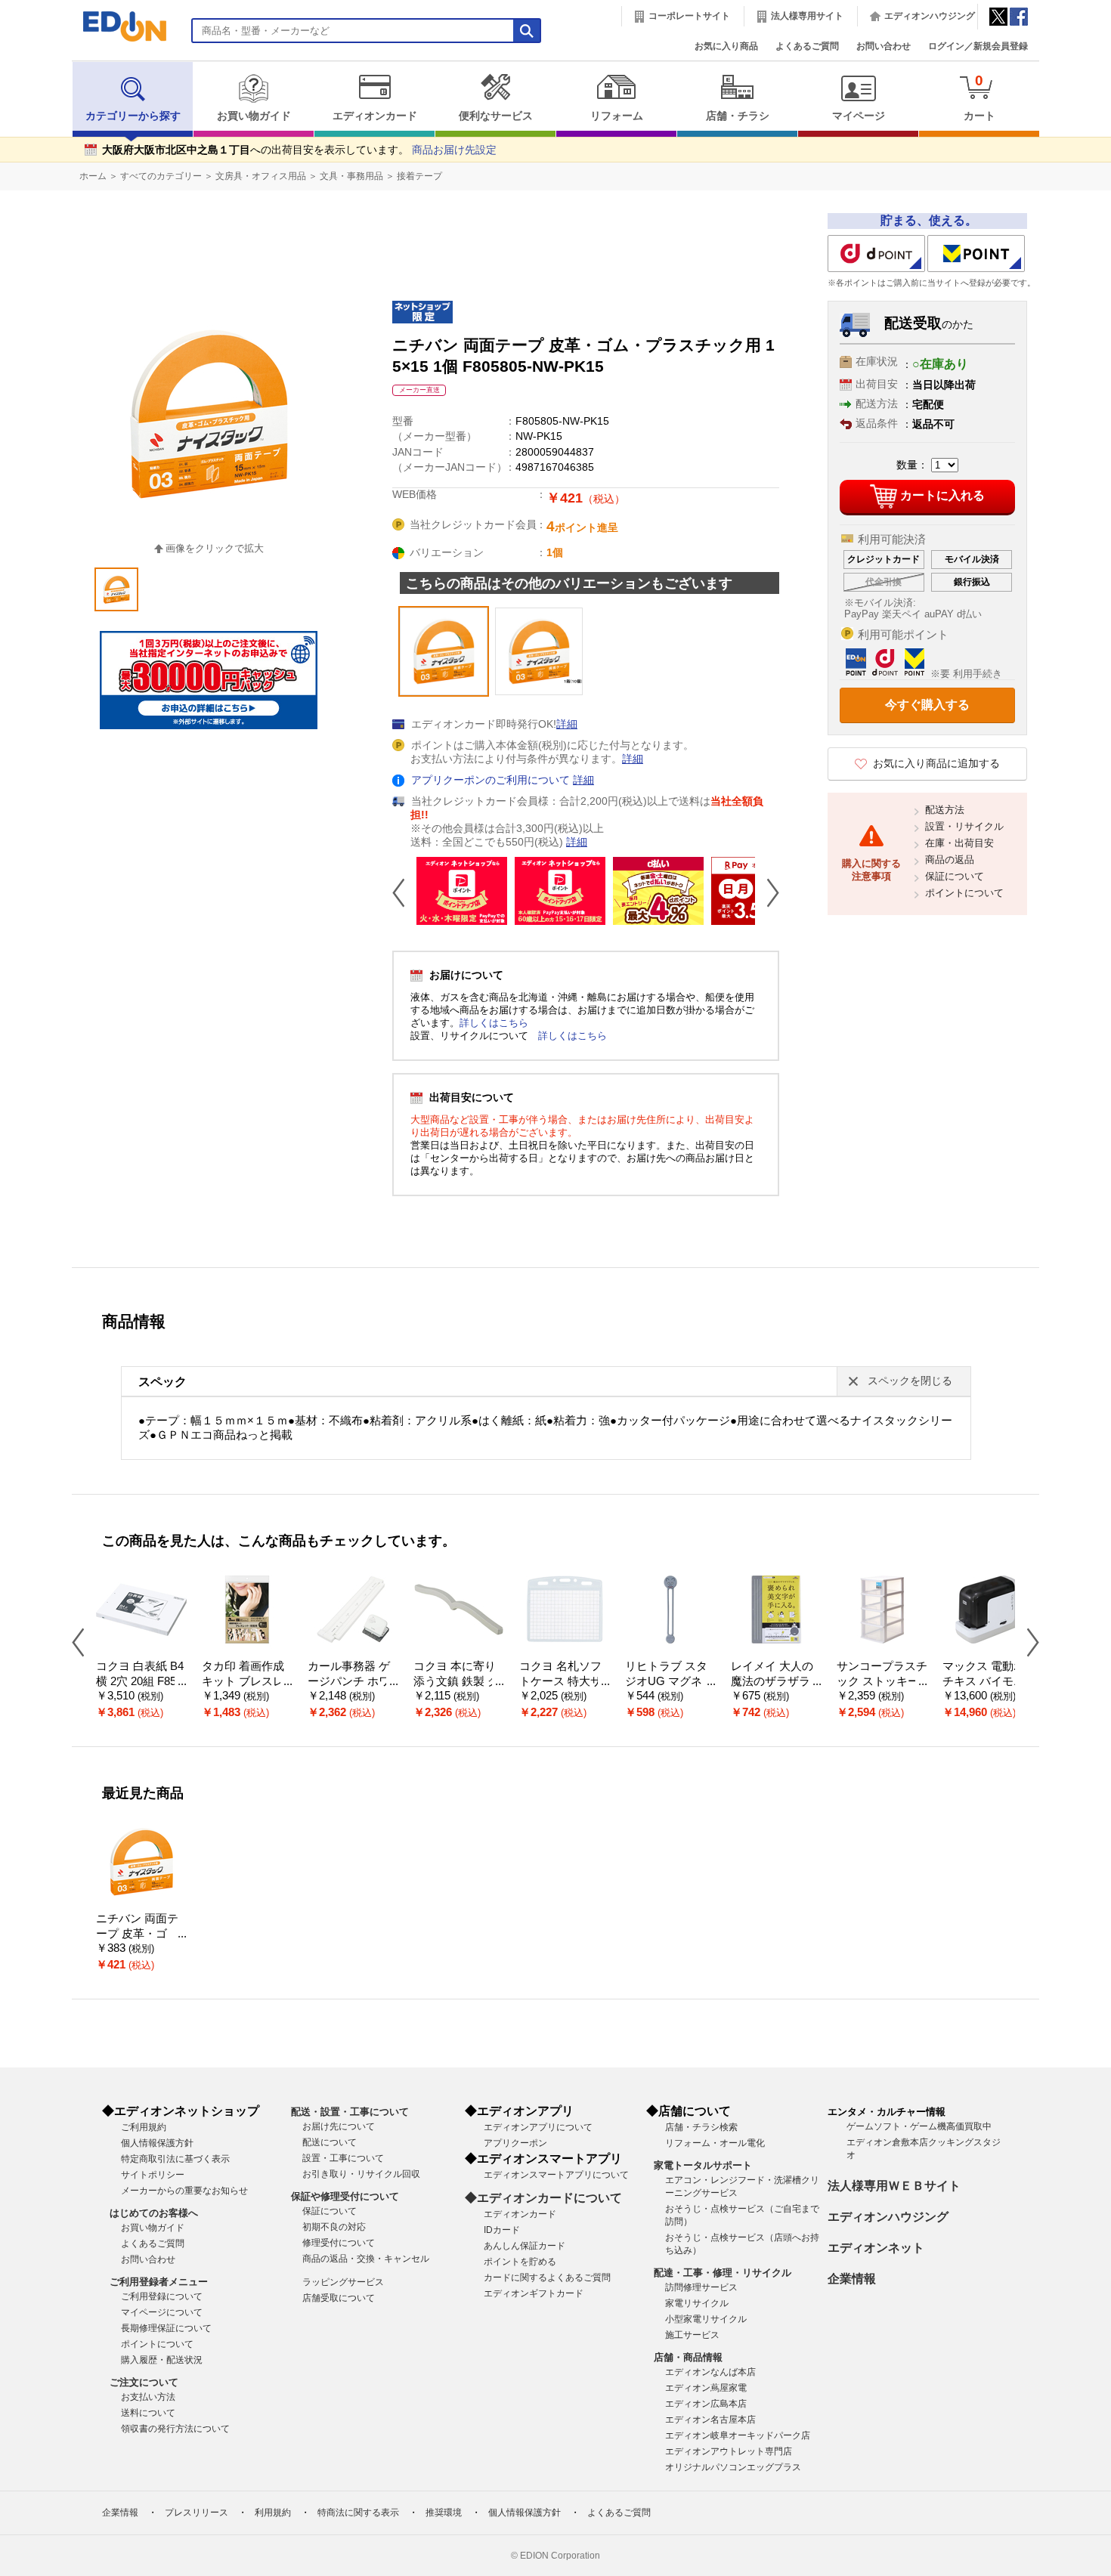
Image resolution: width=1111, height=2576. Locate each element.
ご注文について (144, 2382)
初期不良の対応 (334, 2227)
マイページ (859, 116)
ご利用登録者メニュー (159, 2282)
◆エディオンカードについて (543, 2198)
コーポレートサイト (689, 16)
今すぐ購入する (927, 705)
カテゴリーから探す (133, 116)
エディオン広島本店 (706, 2404)
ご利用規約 (144, 2127)
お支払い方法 (148, 2397)
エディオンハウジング (930, 16)
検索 (39, 134)
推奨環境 (444, 2513)
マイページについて (162, 2312)
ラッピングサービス (343, 2282)
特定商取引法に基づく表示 (175, 2159)
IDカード (502, 2230)
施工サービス (692, 2335)
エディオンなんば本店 (710, 2372)
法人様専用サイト (807, 16)
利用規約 (273, 2513)
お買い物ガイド (254, 116)
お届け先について (339, 2126)
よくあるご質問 (807, 46)
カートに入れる (942, 495)
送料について (148, 2413)
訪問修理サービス (701, 2287)
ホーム (93, 176)
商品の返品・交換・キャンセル (366, 2259)
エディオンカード (375, 116)
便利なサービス (496, 116)
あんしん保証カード (525, 2246)
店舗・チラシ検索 (701, 2127)
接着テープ (419, 176)
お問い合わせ (884, 46)
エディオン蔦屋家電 (706, 2388)
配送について (330, 2142)
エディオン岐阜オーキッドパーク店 (738, 2435)
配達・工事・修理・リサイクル (723, 2273)
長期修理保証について (166, 2328)
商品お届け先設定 (454, 150)
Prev (404, 892)
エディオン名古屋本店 (710, 2420)
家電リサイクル (697, 2303)
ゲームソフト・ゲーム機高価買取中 (919, 2126)
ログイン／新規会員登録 (978, 46)
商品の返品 (950, 860)
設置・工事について (343, 2158)
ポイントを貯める (520, 2262)
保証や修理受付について (345, 2196)
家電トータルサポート (703, 2165)
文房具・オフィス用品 (261, 176)
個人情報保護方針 (157, 2143)
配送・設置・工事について (350, 2112)
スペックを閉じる (910, 1381)
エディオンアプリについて (538, 2127)
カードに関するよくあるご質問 (547, 2278)
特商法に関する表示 (358, 2513)
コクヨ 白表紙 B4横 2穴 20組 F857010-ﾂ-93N (140, 1682)
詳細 (567, 724)
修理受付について (339, 2243)
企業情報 (852, 2279)
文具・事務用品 (351, 176)
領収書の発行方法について (175, 2429)
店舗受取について (339, 2298)
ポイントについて (964, 893)
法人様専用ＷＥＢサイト (894, 2186)
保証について (955, 876)
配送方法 (945, 810)
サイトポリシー (153, 2175)
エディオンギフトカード (534, 2293)
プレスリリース (197, 2513)
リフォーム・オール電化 (715, 2143)
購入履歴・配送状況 (162, 2360)
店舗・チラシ (738, 116)
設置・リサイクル (964, 826)
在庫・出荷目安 (959, 843)
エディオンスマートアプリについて (556, 2175)
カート (979, 97)
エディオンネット (876, 2248)
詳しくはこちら (494, 1023)
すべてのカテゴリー (161, 176)
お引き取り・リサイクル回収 (361, 2174)
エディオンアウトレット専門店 (729, 2451)
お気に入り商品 (726, 46)
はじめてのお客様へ (154, 2213)
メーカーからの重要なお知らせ (184, 2191)
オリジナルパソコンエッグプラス (733, 2467)
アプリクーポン (515, 2143)
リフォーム (617, 116)
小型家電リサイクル (706, 2319)
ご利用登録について (162, 2296)
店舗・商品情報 (688, 2357)
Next (767, 892)
